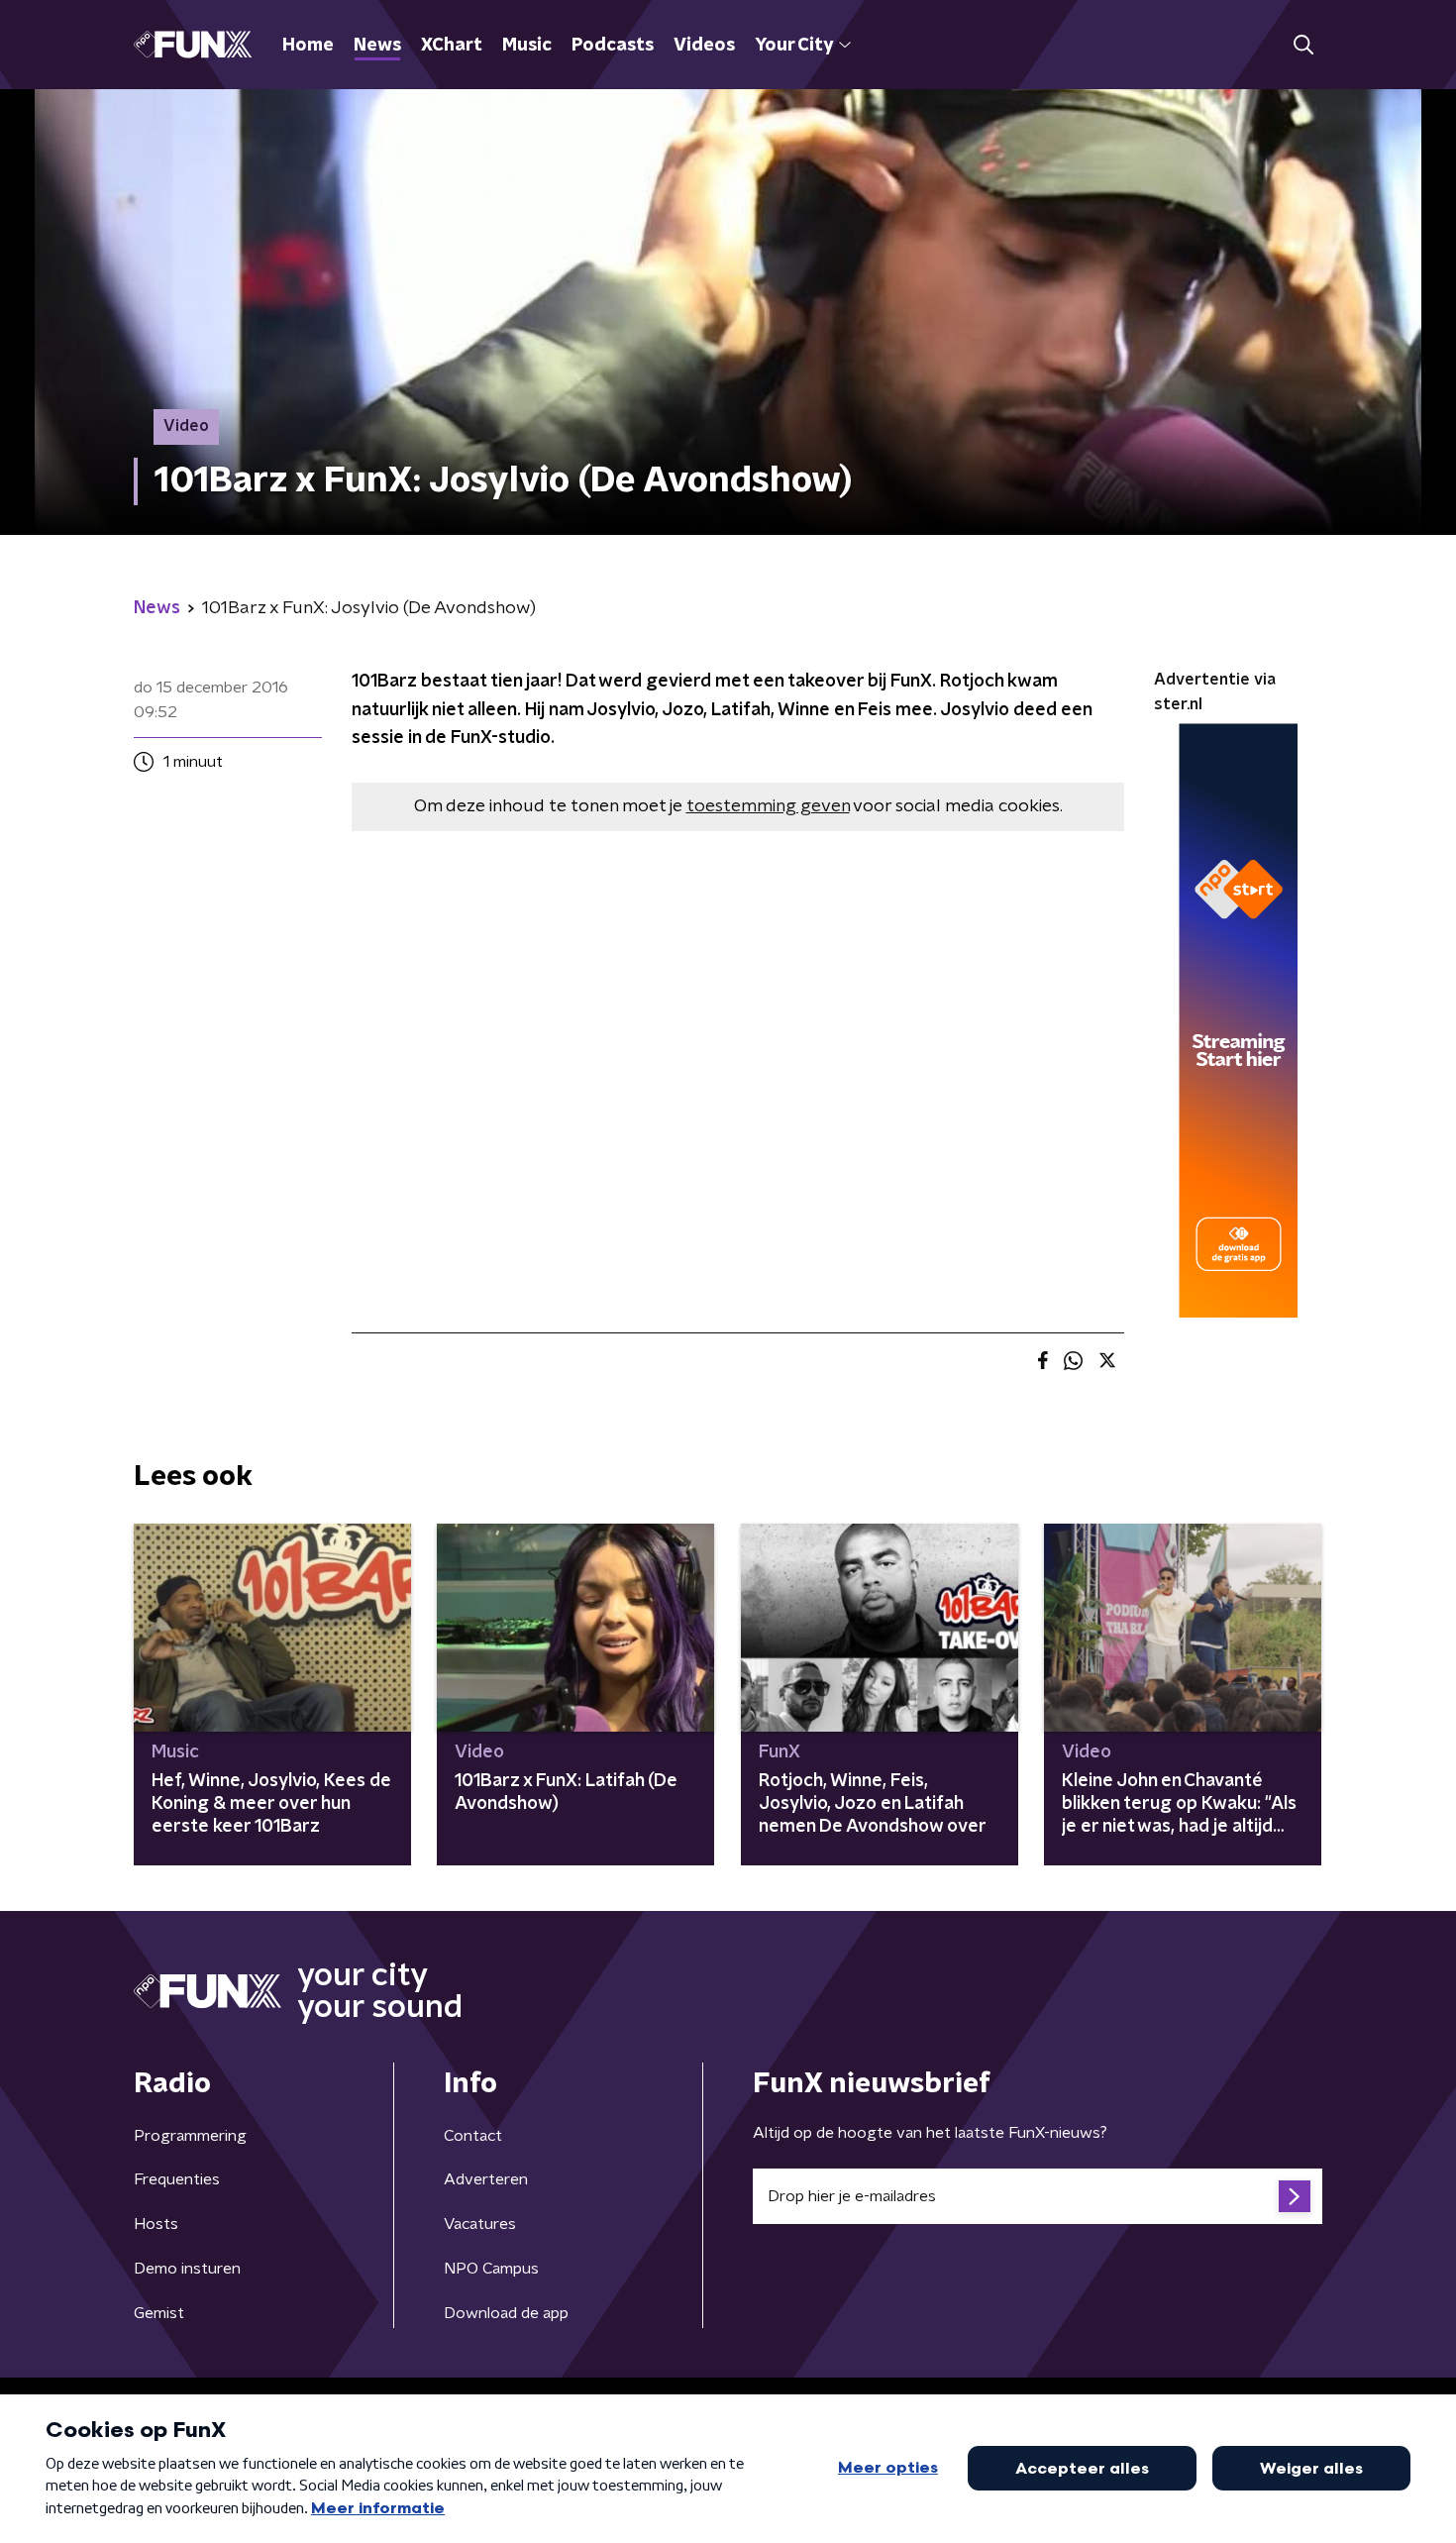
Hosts (156, 2224)
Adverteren (486, 2179)
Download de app (506, 2313)
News (377, 46)
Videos (704, 46)
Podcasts (613, 46)
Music (527, 46)
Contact (473, 2136)
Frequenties (177, 2179)
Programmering (190, 2136)
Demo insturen (187, 2269)
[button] (1303, 45)
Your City (794, 46)
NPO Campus (491, 2269)
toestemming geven (768, 806)
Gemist (159, 2313)
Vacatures (480, 2224)
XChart (452, 46)
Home (308, 46)
